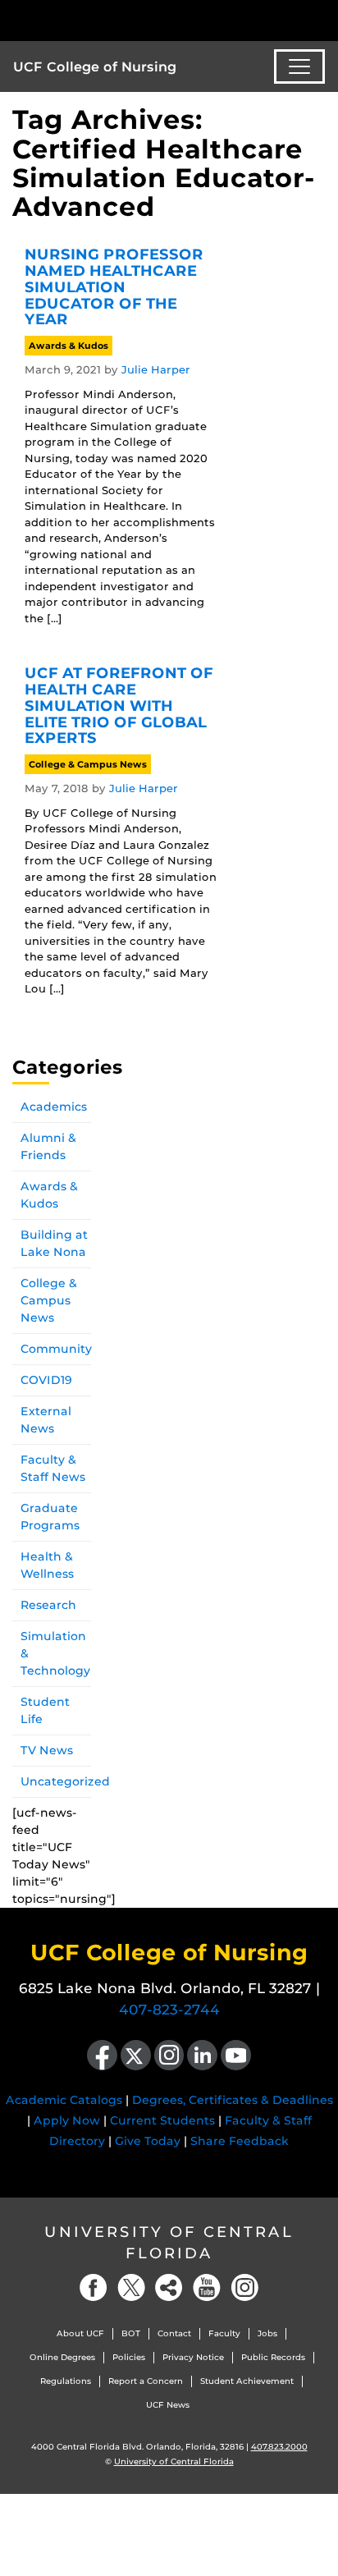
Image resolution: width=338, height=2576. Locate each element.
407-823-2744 (169, 2010)
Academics (54, 1107)
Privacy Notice (193, 2357)
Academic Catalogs (64, 2100)
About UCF (80, 2333)
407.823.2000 (279, 2447)
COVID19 (46, 1380)
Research (48, 1605)
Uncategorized (65, 1781)
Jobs (267, 2333)
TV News (47, 1750)
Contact (174, 2333)
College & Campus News (88, 764)
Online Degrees (62, 2357)
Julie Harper (156, 369)
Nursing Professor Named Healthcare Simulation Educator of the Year (114, 287)
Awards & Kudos (69, 346)
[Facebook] (94, 2287)
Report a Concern (146, 2381)
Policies (129, 2357)
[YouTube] (207, 2287)
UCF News (168, 2405)
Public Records (273, 2357)
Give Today (148, 2141)
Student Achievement (247, 2381)
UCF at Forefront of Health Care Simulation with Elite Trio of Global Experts (119, 706)
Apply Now (67, 2120)
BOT (131, 2333)
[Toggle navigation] (299, 66)
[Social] (169, 2287)
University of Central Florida (169, 2242)
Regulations (66, 2381)
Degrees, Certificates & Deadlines (233, 2100)
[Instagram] (244, 2287)
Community (56, 1349)
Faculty (224, 2333)
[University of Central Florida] (125, 20)
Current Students (162, 2120)
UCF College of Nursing (95, 67)
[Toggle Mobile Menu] (322, 19)
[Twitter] (131, 2287)
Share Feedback (240, 2141)
